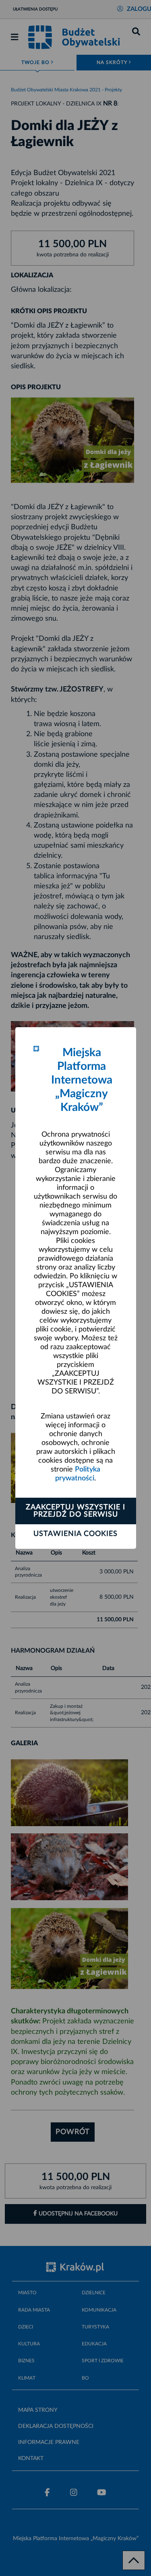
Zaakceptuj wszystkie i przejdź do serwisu (75, 1511)
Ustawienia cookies (75, 1534)
